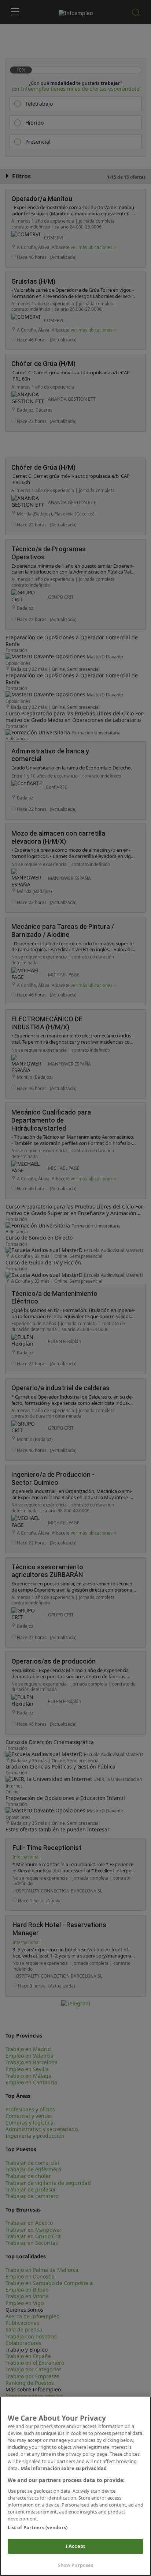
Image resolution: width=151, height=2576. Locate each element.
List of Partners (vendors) (38, 2527)
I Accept (75, 2546)
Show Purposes (76, 2565)
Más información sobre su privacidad (64, 2468)
